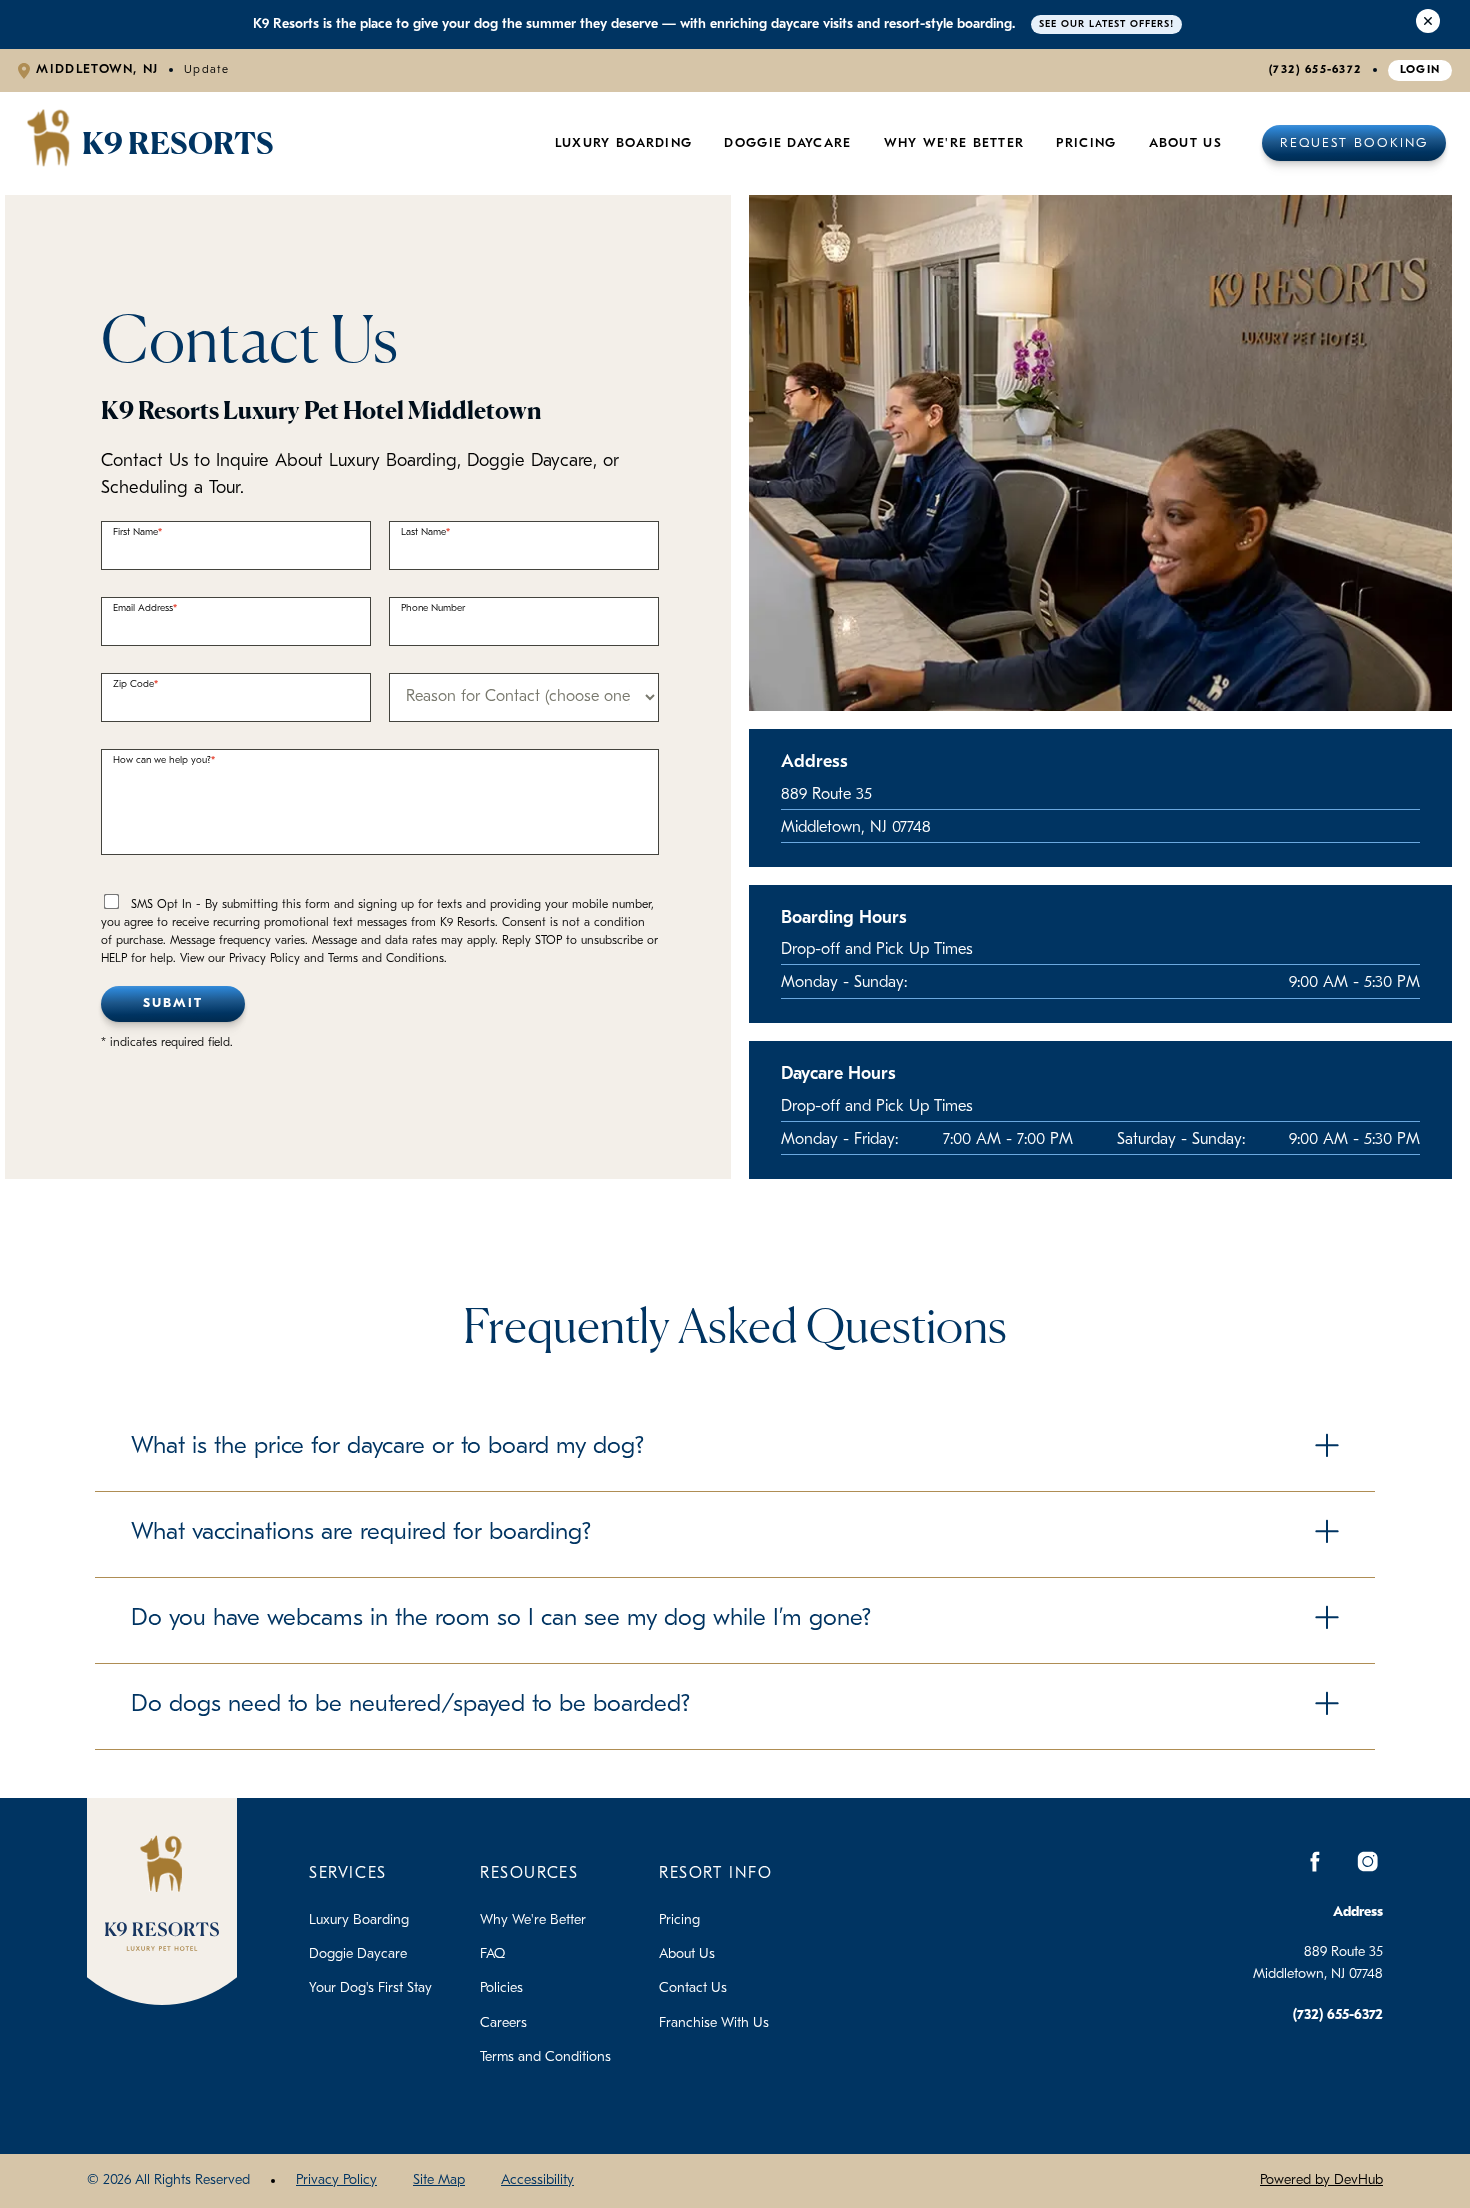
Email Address (143, 608)
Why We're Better (954, 143)
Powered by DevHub (1321, 2180)
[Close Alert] (1428, 24)
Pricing (679, 1920)
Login (1420, 70)
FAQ (492, 1954)
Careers (503, 2023)
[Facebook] (1315, 1862)
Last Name (423, 532)
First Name (135, 532)
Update (207, 70)
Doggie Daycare (787, 143)
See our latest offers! (1106, 24)
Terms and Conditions (545, 2057)
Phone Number (433, 608)
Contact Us (693, 1988)
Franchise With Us (714, 2023)
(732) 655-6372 (1315, 70)
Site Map (439, 2180)
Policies (501, 1988)
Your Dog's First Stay (370, 1988)
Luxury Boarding (624, 143)
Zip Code (133, 684)
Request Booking (1354, 143)
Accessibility (537, 2180)
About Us (1185, 143)
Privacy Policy (336, 2180)
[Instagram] (1367, 1862)
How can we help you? (162, 760)
